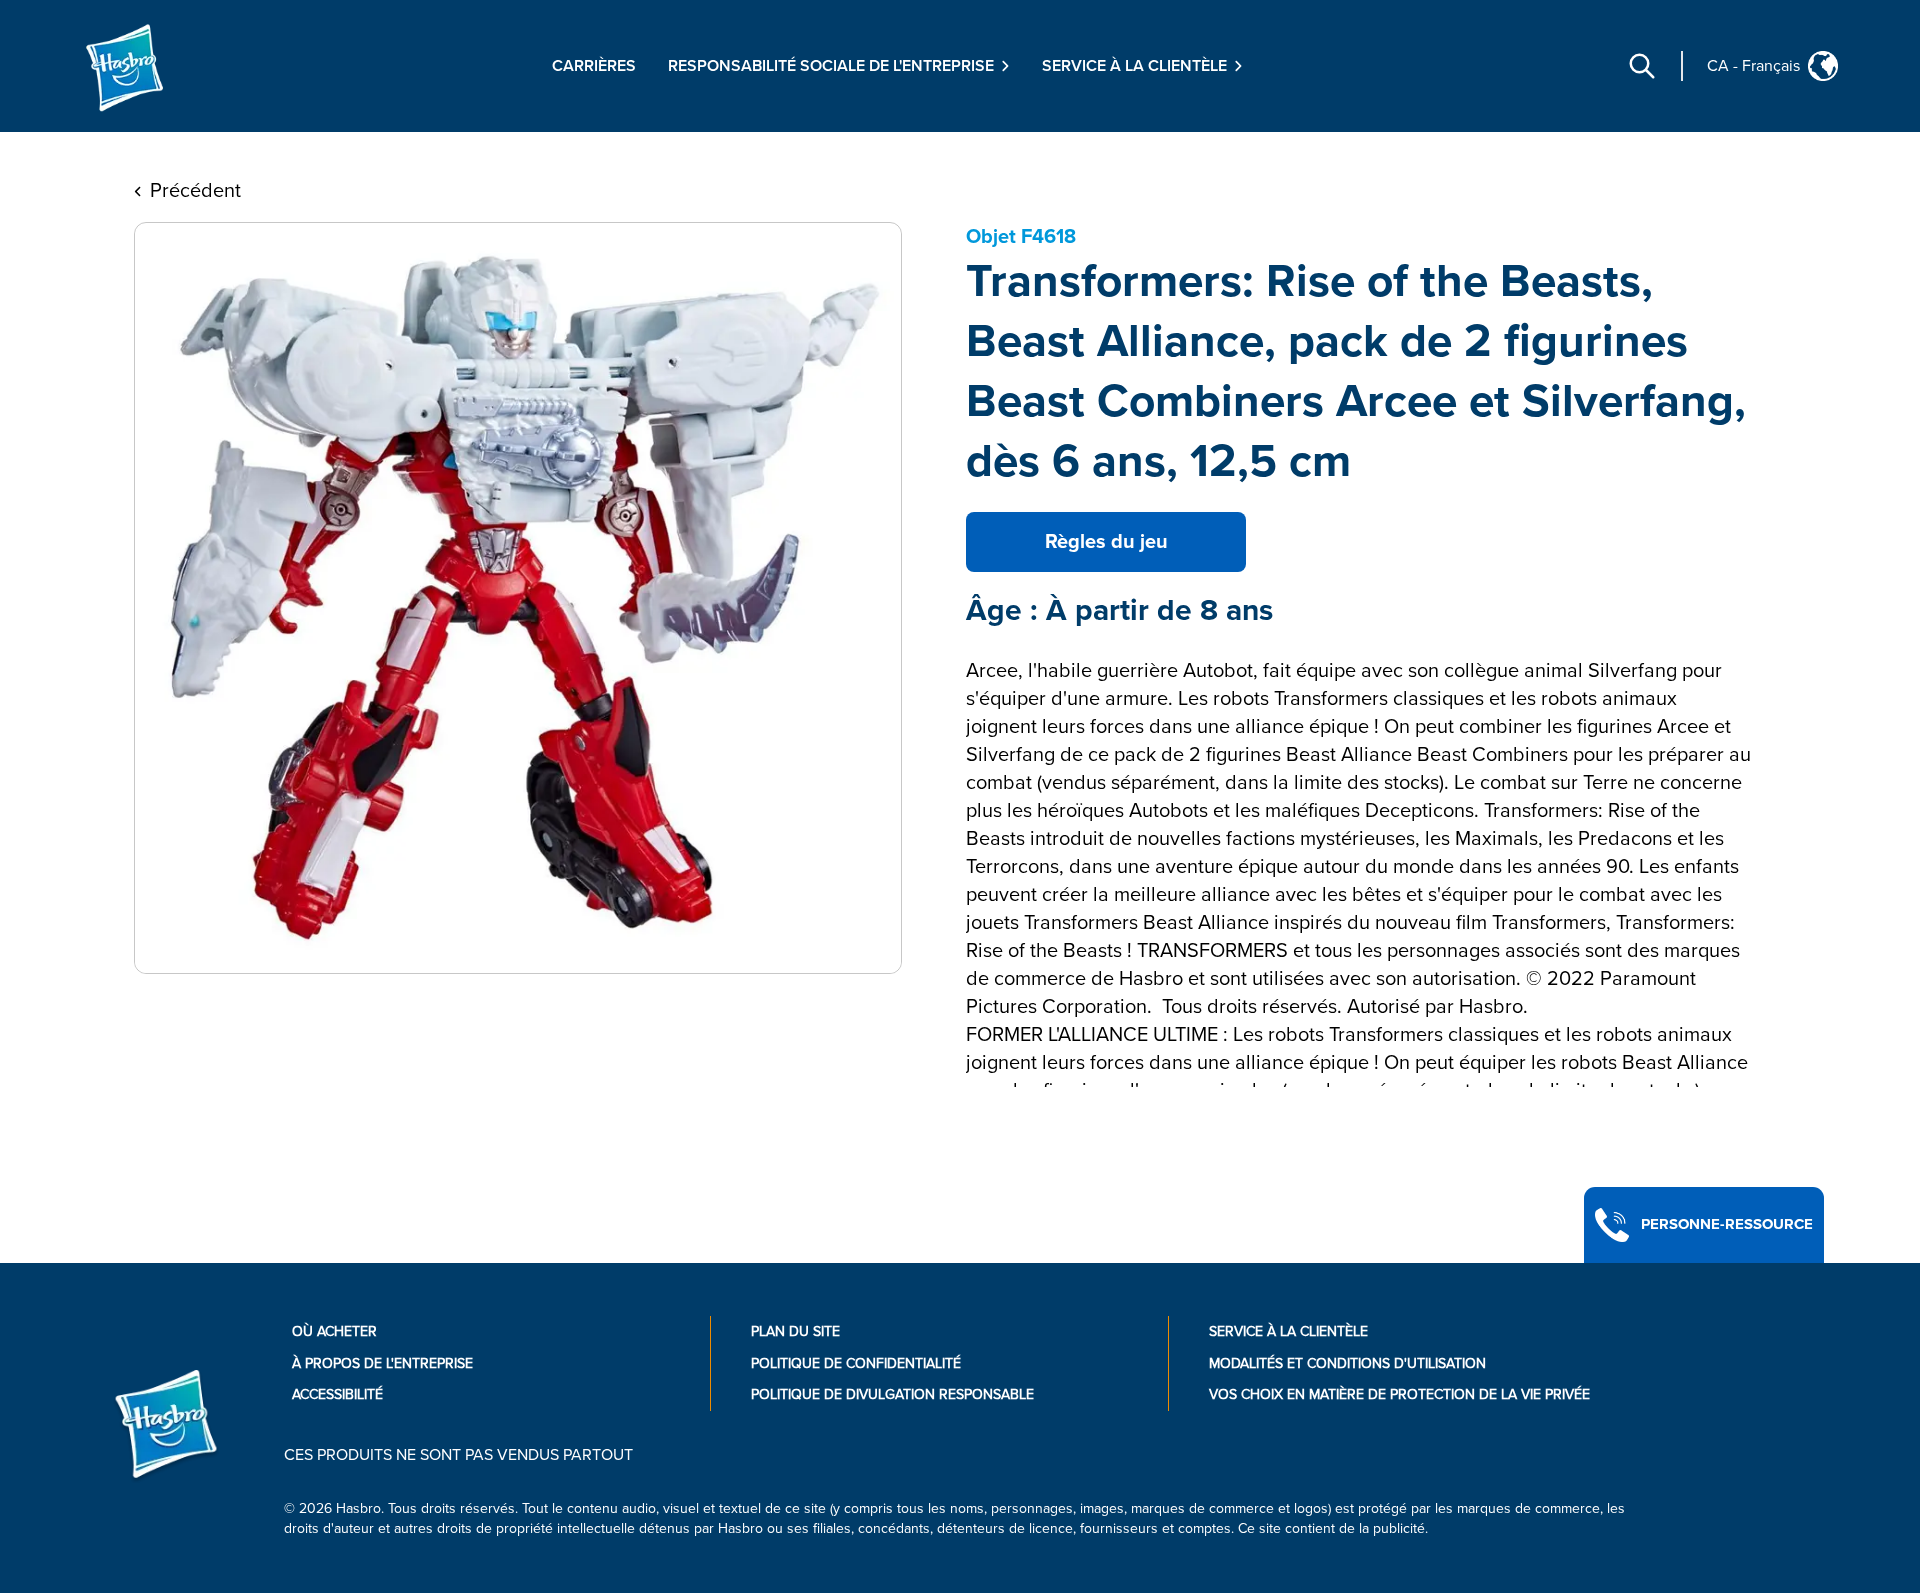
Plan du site (795, 1331)
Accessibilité (337, 1394)
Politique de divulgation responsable (892, 1394)
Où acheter (334, 1331)
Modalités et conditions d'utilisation (1347, 1363)
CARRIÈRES (594, 66)
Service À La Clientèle (1288, 1331)
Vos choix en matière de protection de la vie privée (1399, 1394)
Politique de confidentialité (856, 1363)
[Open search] (1642, 66)
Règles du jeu (1106, 542)
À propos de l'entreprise (382, 1363)
